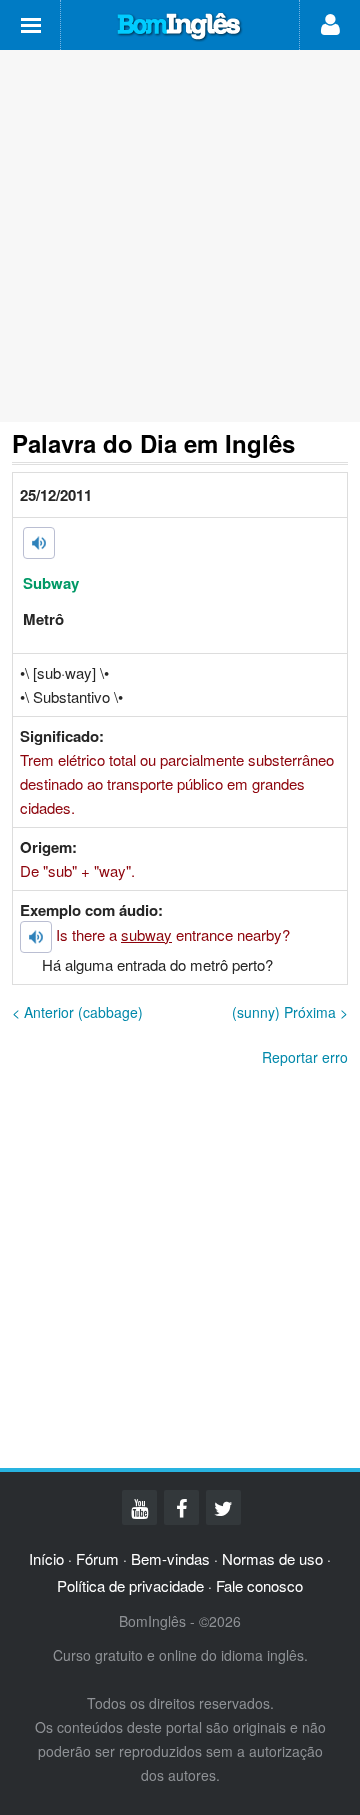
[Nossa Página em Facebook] (181, 1507)
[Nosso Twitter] (223, 1507)
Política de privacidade (130, 1585)
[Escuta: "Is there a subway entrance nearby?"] (36, 937)
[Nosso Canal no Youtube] (139, 1507)
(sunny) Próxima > (290, 1012)
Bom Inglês (180, 27)
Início (46, 1558)
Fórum (97, 1558)
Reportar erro (305, 1057)
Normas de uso (272, 1558)
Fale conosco (259, 1585)
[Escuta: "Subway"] (39, 543)
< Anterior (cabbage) (77, 1012)
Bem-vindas (170, 1558)
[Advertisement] (180, 236)
